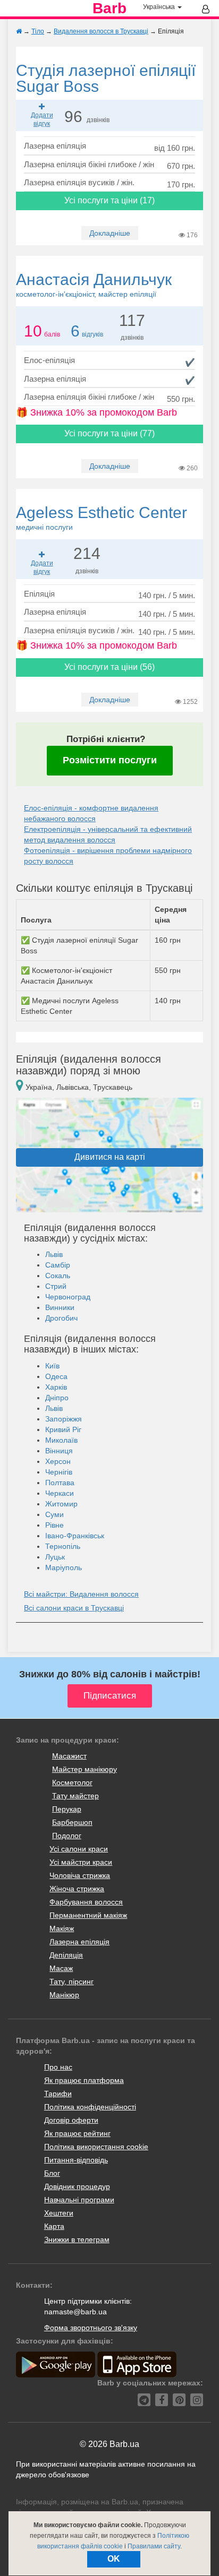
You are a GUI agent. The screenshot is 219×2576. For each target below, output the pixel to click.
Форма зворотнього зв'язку (91, 2328)
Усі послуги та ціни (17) (109, 200)
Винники (60, 1307)
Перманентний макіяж (88, 1915)
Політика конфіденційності (90, 2107)
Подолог (67, 1836)
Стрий (56, 1286)
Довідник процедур (77, 2186)
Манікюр (64, 1995)
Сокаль (58, 1276)
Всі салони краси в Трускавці (74, 1608)
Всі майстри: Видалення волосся (81, 1594)
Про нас (58, 2067)
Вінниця (59, 1451)
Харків (56, 1387)
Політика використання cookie (96, 2147)
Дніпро (57, 1398)
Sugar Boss (106, 78)
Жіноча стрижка (77, 1889)
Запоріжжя (64, 1419)
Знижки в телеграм (77, 2239)
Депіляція (66, 1955)
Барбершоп (72, 1822)
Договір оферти (71, 2120)
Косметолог (72, 1782)
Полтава (60, 1483)
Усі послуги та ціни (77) (109, 433)
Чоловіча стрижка (80, 1875)
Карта (54, 2226)
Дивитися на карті (110, 1157)
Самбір (58, 1265)
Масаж (61, 1968)
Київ (52, 1366)
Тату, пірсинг (71, 1981)
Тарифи (58, 2093)
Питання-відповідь (76, 2160)
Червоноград (68, 1297)
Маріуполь (64, 1567)
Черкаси (60, 1493)
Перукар (67, 1809)
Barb (109, 8)
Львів (54, 1254)
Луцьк (55, 1557)
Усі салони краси (79, 1849)
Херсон (58, 1461)
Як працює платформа (84, 2080)
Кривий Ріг (63, 1429)
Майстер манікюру (85, 1769)
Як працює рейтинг (77, 2133)
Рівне (54, 1525)
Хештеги (59, 2213)
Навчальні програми (79, 2200)
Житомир (61, 1504)
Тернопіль (63, 1546)
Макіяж (62, 1928)
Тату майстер (75, 1796)
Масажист (69, 1756)
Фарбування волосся (86, 1902)
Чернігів (59, 1472)
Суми (54, 1514)
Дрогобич (61, 1318)
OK (114, 2559)
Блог (52, 2173)
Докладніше (110, 233)
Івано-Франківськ (75, 1536)
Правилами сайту (154, 2546)
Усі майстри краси (81, 1862)
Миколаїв (61, 1440)
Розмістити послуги (110, 760)
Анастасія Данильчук (94, 285)
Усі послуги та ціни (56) (109, 667)
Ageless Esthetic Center (102, 518)
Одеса (56, 1376)
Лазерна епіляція (79, 1942)
